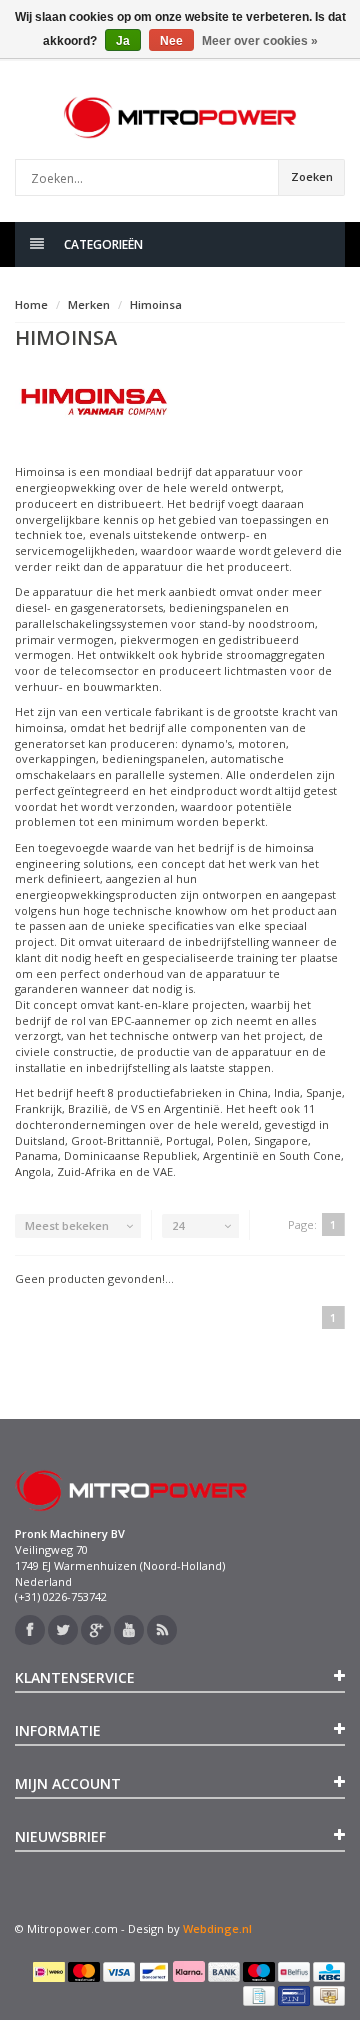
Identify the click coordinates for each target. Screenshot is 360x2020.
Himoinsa (156, 304)
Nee (171, 41)
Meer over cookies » (260, 41)
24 (178, 1225)
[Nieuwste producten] (162, 1630)
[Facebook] (30, 1630)
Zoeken (312, 176)
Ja (123, 41)
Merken (89, 304)
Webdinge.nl (217, 1928)
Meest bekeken (67, 1225)
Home (31, 304)
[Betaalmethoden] (49, 1972)
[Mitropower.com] (180, 117)
